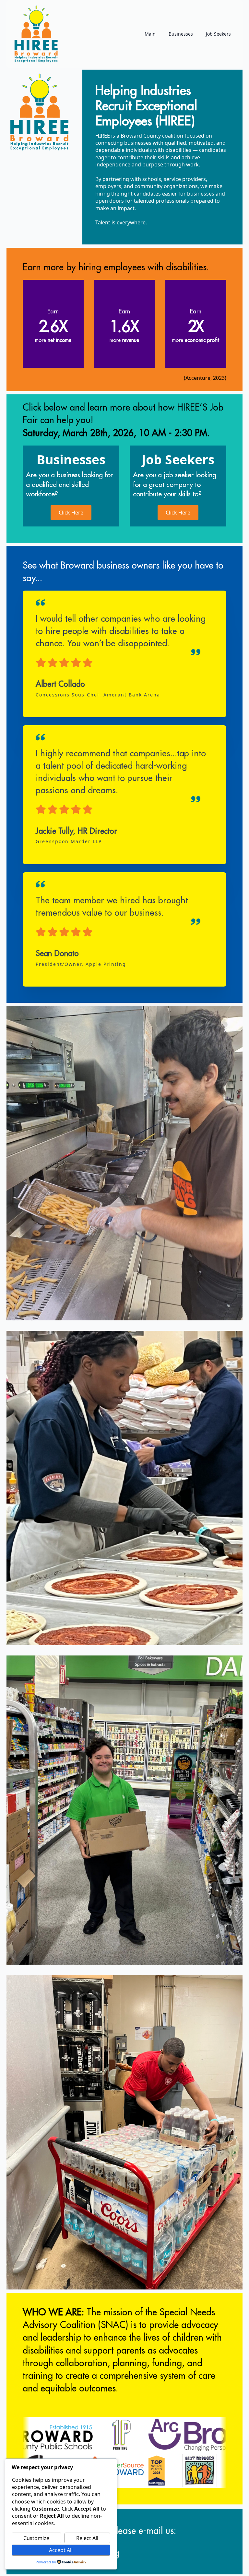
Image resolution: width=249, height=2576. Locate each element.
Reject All (87, 2538)
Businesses (181, 34)
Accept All (61, 2550)
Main (150, 34)
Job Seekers (218, 34)
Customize (36, 2538)
